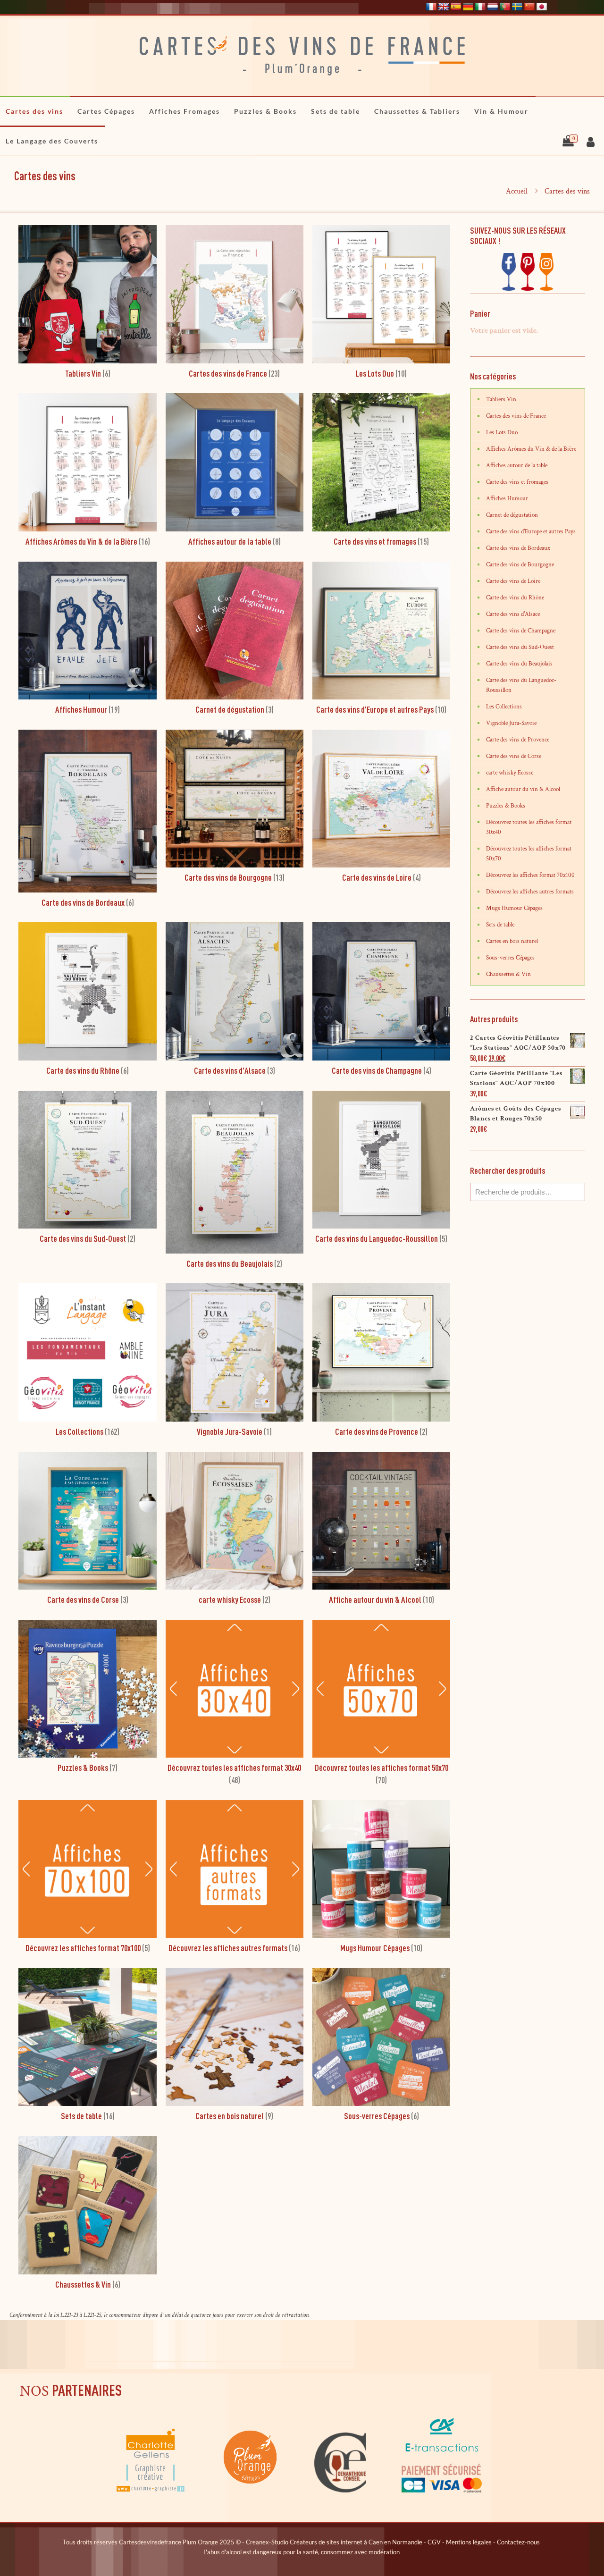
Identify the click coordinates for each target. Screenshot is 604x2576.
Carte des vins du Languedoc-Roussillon (521, 685)
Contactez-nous (518, 2542)
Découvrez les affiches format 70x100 (530, 875)
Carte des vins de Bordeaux (518, 548)
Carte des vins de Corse (514, 756)
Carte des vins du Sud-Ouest (520, 647)
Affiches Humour (507, 499)
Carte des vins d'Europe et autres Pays (531, 532)
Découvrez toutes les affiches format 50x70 (529, 854)
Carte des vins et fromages (517, 482)
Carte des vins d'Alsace (513, 614)
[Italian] (480, 7)
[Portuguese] (505, 7)
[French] (431, 7)
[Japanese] (542, 7)
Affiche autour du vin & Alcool (523, 789)
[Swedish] (517, 7)
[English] (444, 7)
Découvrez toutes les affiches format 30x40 (529, 827)
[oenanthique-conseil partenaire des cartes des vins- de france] (340, 2491)
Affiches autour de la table (517, 466)
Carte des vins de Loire (513, 581)
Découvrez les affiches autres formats (530, 892)
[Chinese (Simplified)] (529, 7)
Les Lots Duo (502, 433)
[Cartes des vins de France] (302, 56)
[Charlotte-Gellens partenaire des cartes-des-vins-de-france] (151, 2491)
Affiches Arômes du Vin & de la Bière (531, 449)
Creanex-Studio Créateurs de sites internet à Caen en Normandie (334, 2542)
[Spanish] (456, 7)
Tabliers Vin (501, 400)
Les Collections (504, 707)
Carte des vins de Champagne (521, 631)
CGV (434, 2542)
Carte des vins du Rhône (515, 598)
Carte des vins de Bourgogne (520, 565)
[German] (468, 7)
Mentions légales (469, 2542)
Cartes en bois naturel (512, 941)
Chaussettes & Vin (508, 974)
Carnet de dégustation (512, 515)
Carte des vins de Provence (518, 740)
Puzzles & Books (506, 806)
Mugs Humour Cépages (514, 908)
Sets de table (500, 925)
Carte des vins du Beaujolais (519, 664)
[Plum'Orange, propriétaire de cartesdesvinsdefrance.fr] (251, 2491)
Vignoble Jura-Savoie (511, 723)
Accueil (517, 191)
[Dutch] (493, 7)
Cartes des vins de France (516, 416)
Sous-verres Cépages (510, 958)
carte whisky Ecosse (510, 773)
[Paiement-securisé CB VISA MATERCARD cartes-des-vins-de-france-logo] (442, 2491)
